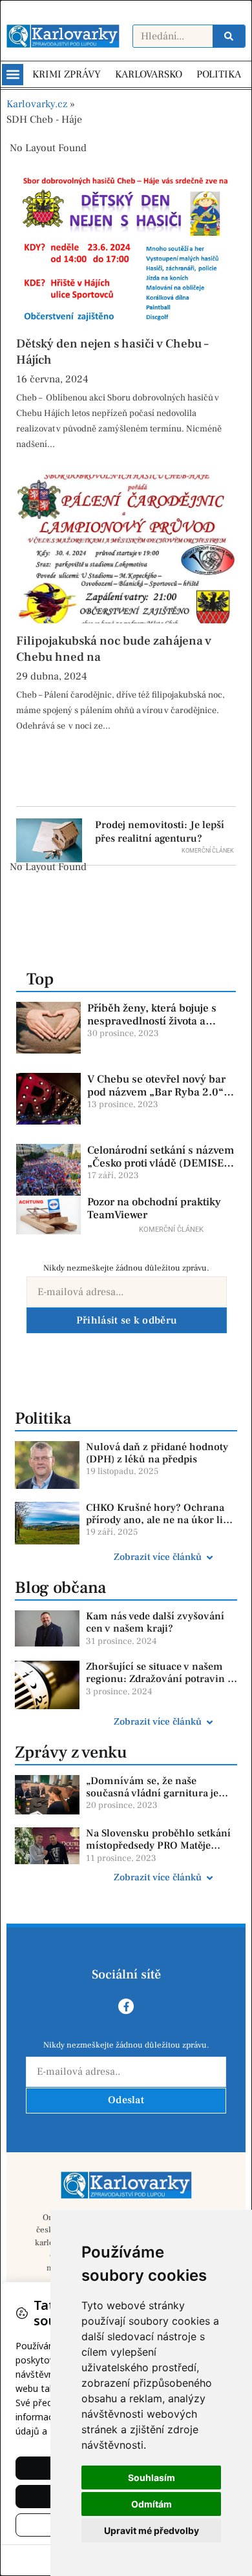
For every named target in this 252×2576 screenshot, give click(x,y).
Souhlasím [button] (152, 2477)
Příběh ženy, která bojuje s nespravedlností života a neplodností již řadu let (152, 1022)
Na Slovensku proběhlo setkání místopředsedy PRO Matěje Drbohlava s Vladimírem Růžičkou (158, 1852)
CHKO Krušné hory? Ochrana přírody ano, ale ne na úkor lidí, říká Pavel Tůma (161, 1520)
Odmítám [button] (152, 2504)
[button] (13, 75)
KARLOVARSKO (149, 74)
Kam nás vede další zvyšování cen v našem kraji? (155, 1622)
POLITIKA (219, 74)
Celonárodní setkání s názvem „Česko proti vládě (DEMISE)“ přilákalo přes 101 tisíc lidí (161, 1164)
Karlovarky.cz (37, 104)
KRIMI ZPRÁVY (67, 74)
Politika (43, 1418)
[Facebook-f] (126, 2006)
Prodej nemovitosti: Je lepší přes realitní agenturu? (160, 832)
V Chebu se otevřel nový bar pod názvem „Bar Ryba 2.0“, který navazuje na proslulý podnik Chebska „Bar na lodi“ (160, 1099)
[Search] (229, 36)
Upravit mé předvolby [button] (152, 2530)
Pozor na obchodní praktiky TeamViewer (154, 1209)
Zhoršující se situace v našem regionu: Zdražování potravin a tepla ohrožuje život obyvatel (159, 1679)
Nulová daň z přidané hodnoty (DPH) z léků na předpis (157, 1453)
